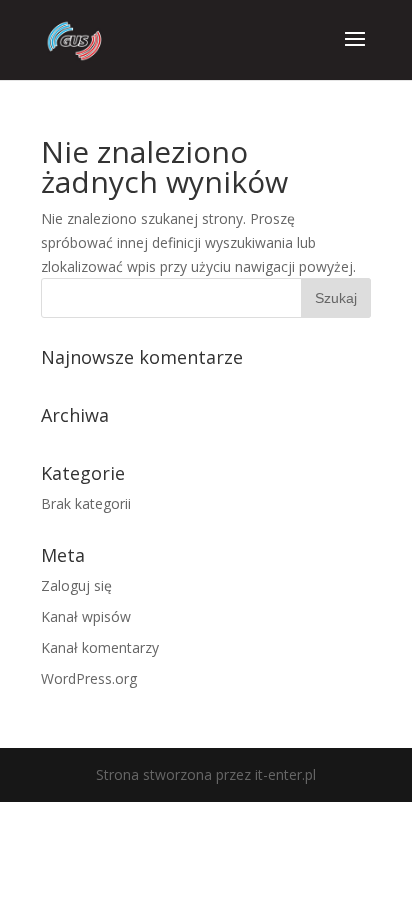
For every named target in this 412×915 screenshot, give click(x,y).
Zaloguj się (76, 585)
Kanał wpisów (86, 616)
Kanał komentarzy (100, 647)
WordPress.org (89, 678)
